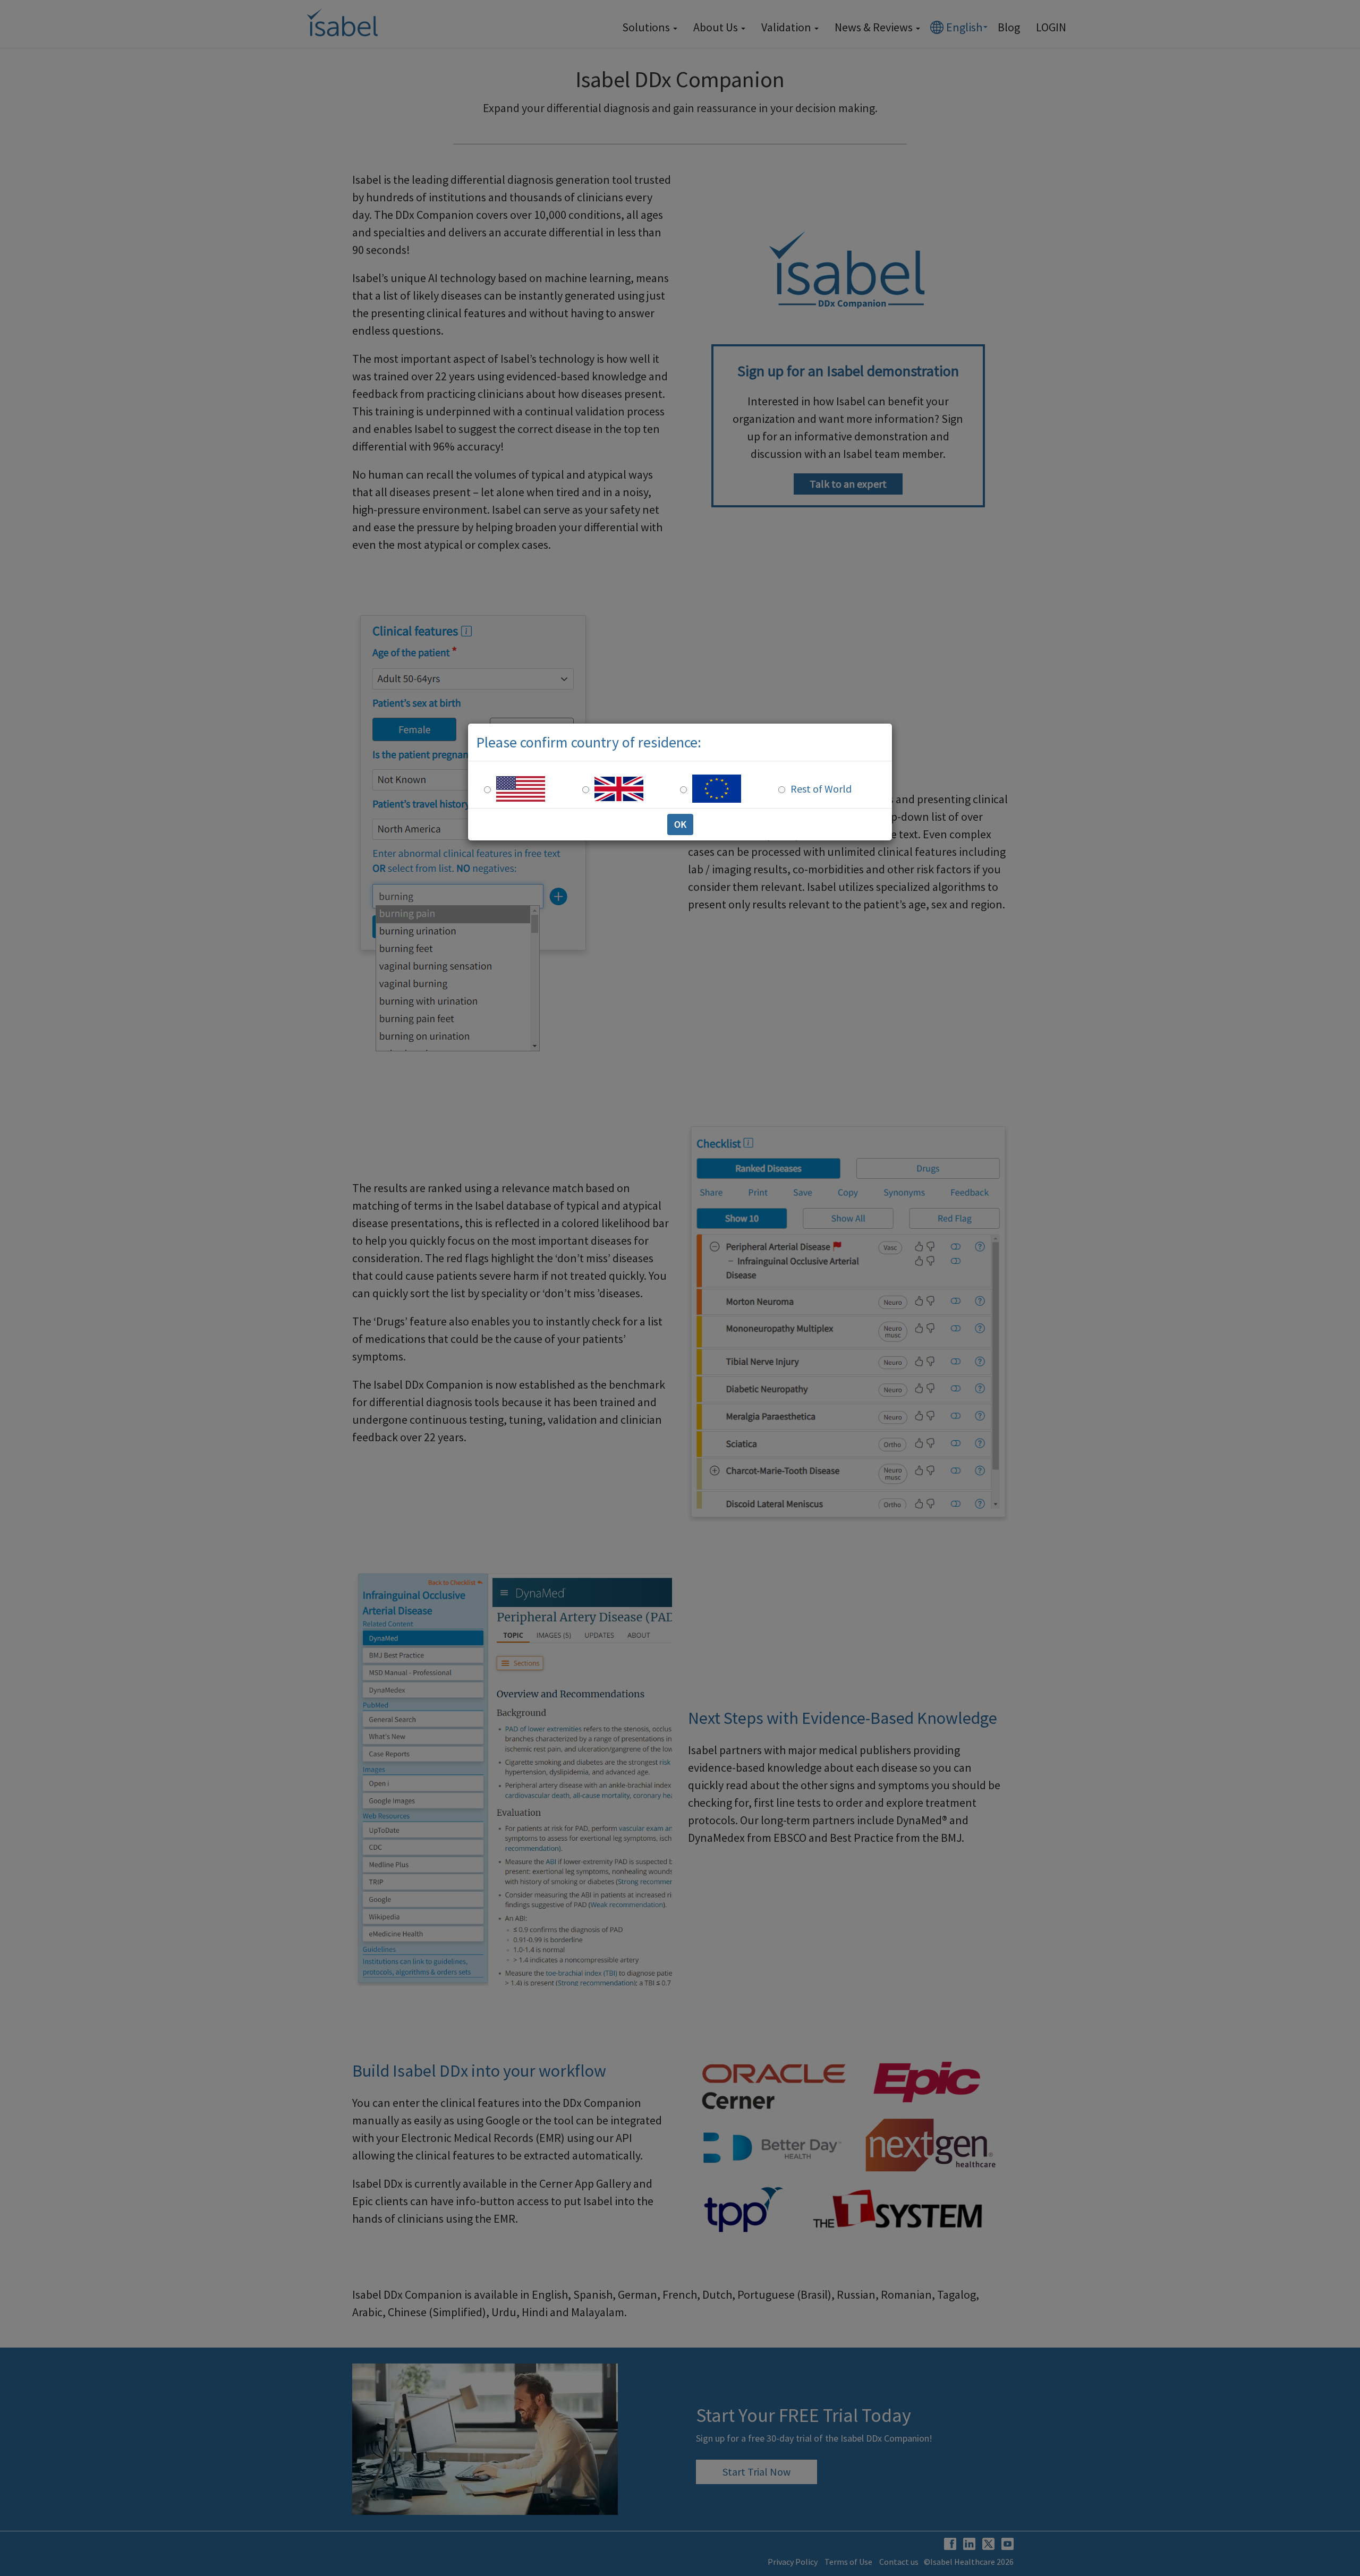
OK (680, 824)
